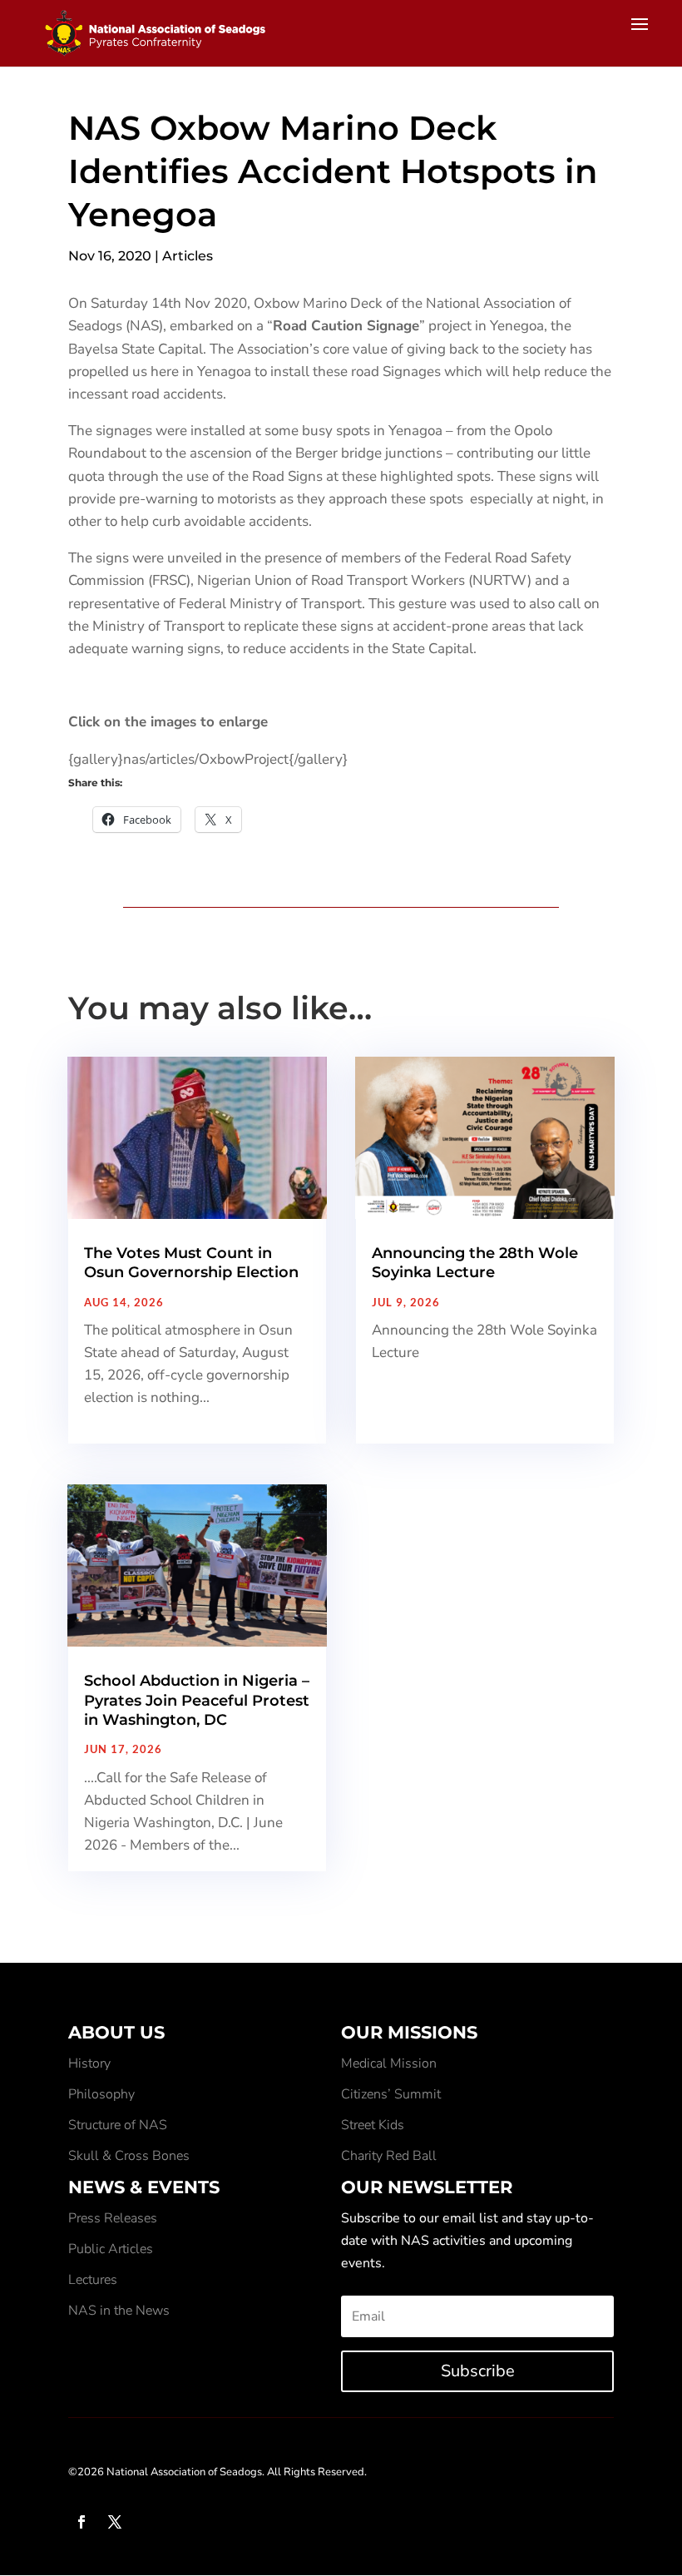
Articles (188, 256)
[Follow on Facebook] (82, 2522)
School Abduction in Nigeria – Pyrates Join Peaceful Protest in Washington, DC (197, 1700)
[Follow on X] (115, 2522)
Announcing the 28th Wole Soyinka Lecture (475, 1263)
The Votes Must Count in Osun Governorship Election (191, 1263)
